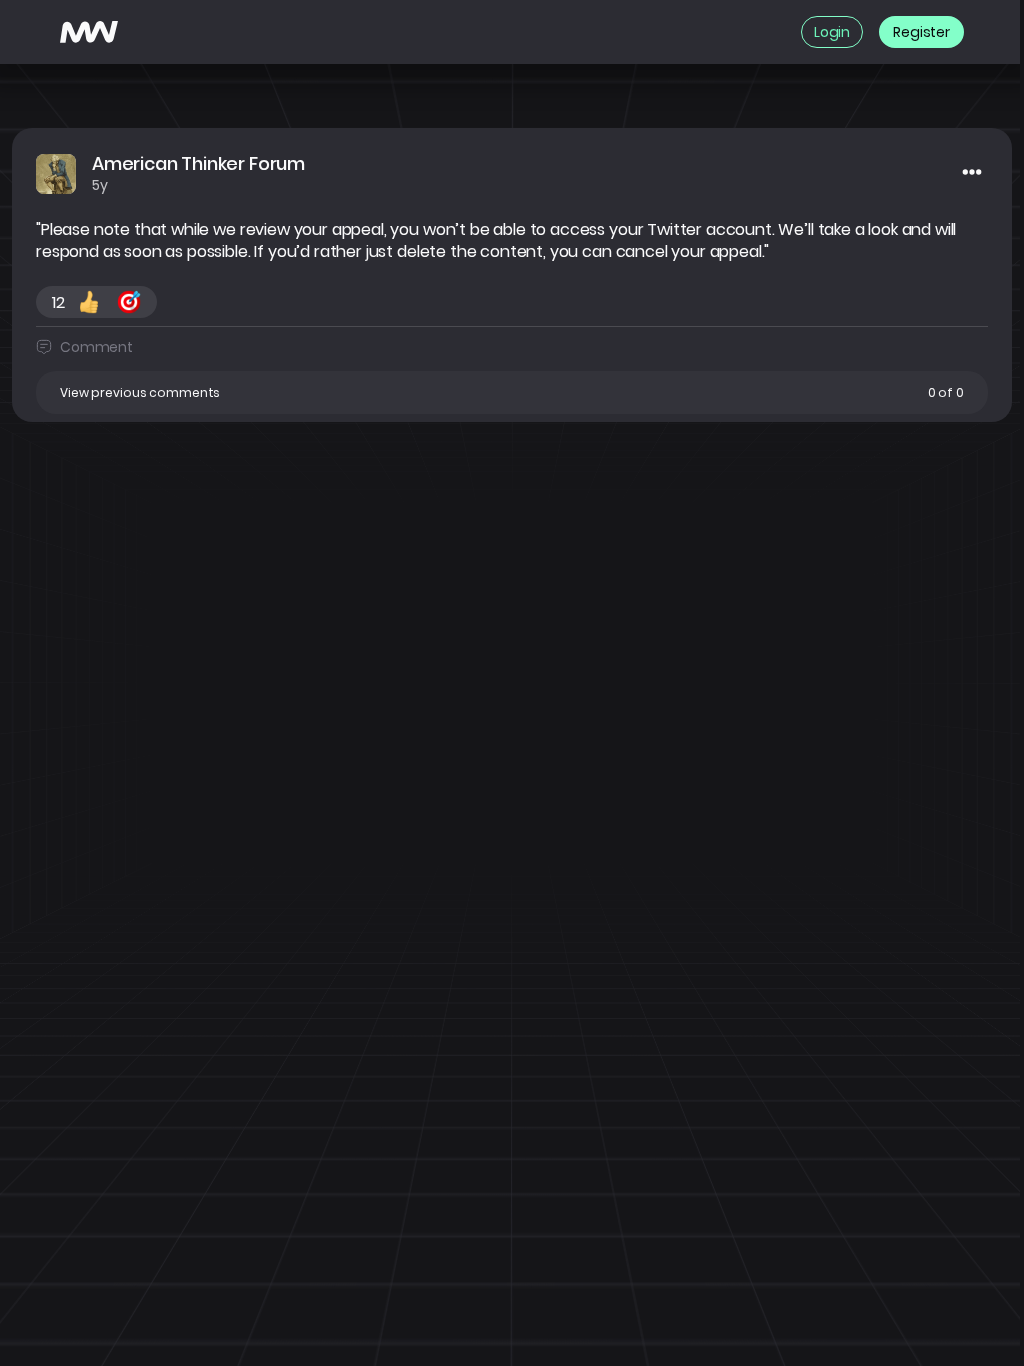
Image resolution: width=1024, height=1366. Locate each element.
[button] (512, 392)
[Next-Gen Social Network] (89, 32)
